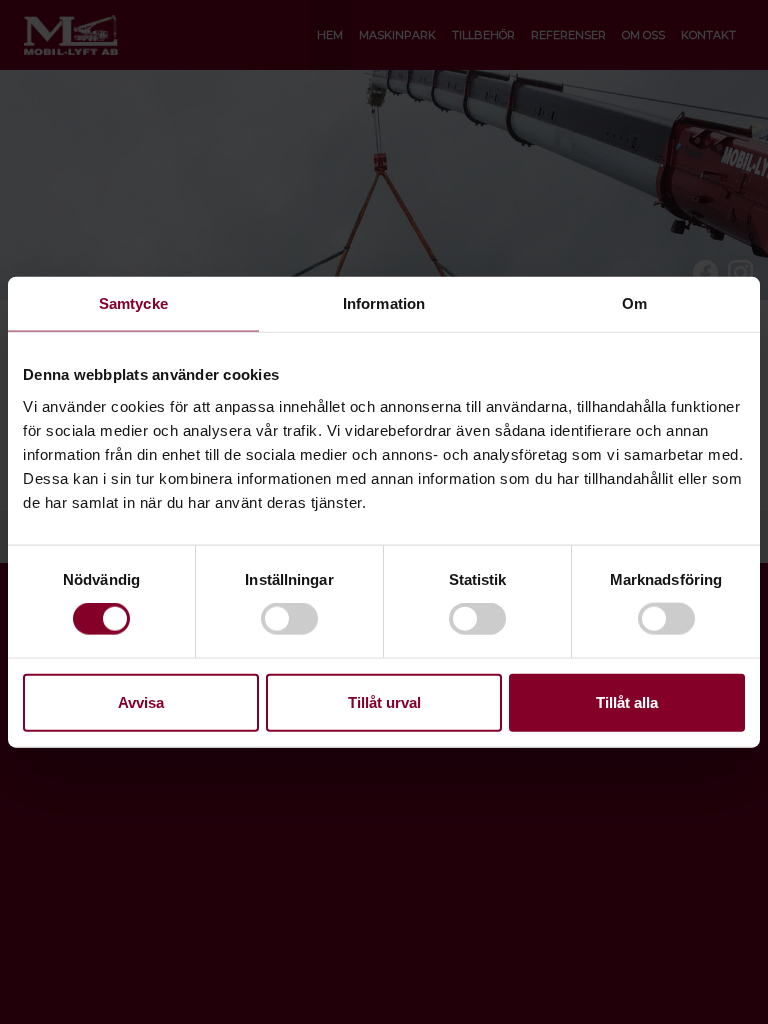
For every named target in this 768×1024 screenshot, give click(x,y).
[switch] (289, 619)
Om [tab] (634, 303)
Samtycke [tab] (133, 303)
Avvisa (141, 701)
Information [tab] (384, 303)
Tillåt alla (627, 701)
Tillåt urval (384, 701)
